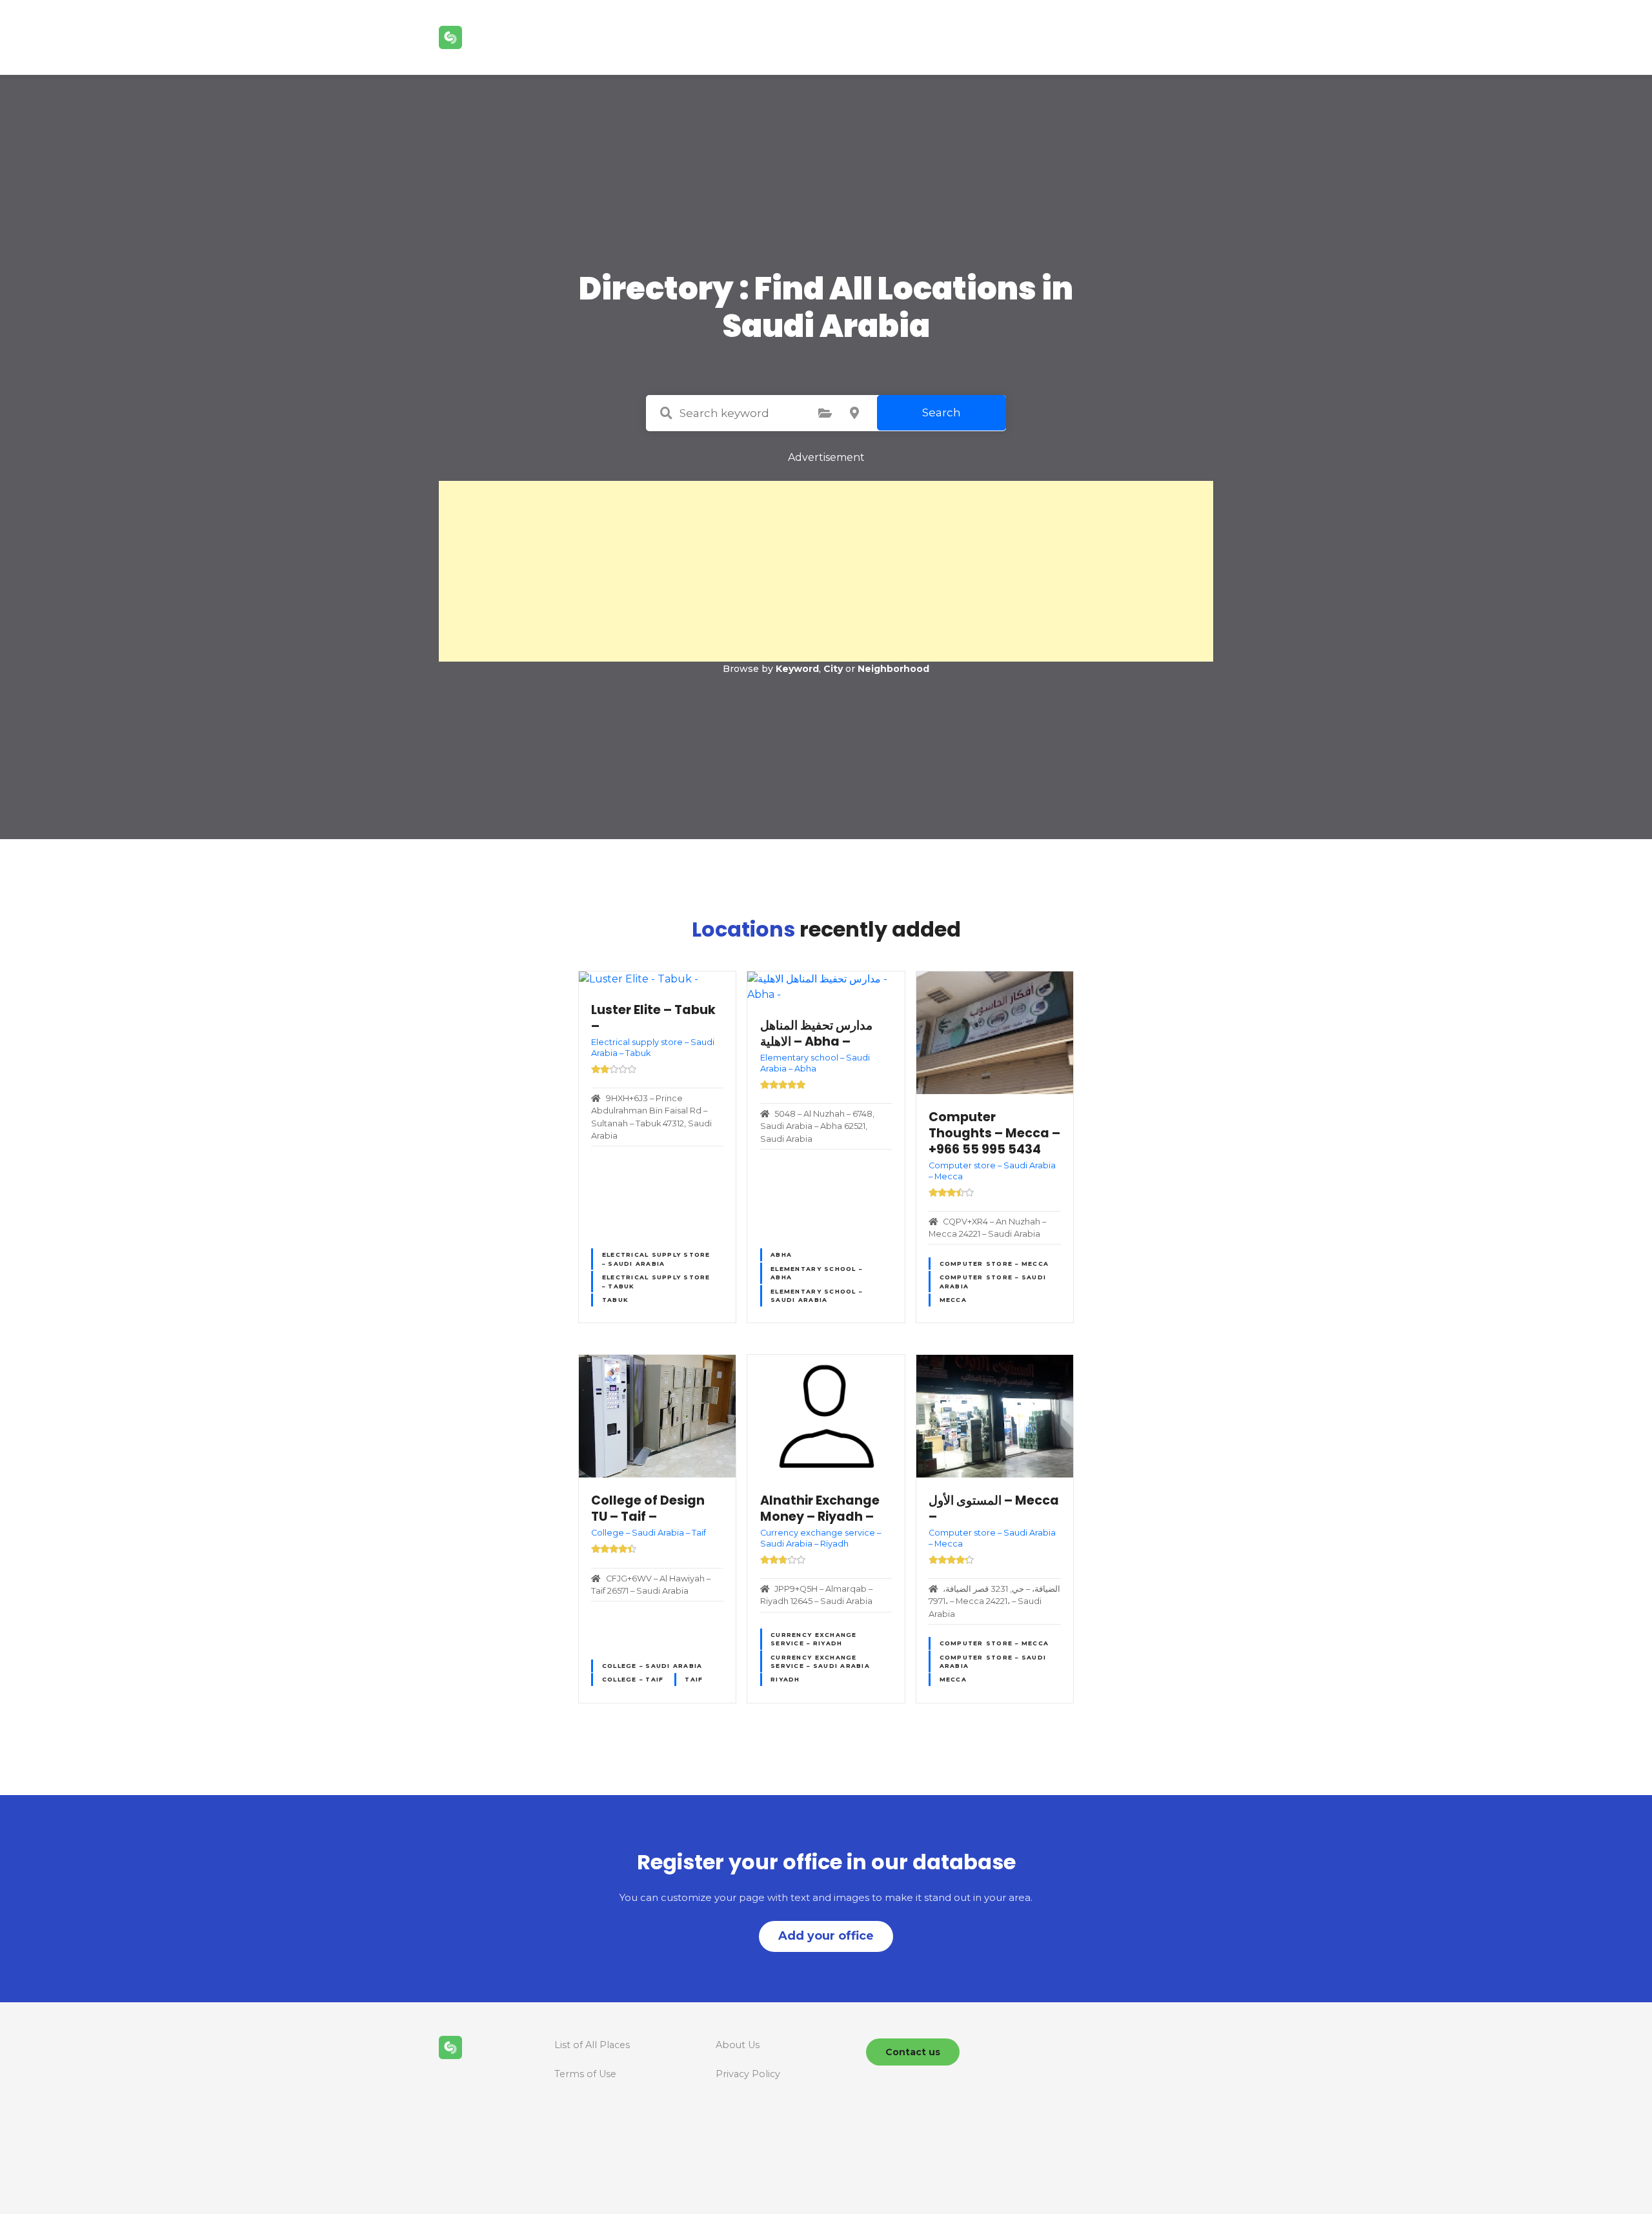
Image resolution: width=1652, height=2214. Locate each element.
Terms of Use (585, 2074)
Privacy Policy (748, 2074)
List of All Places (592, 2045)
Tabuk (615, 1300)
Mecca (953, 1300)
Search (942, 412)
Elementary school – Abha (816, 1273)
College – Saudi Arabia (652, 1666)
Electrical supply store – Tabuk (656, 1281)
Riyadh (785, 1679)
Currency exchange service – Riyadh (813, 1639)
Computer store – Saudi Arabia (993, 1281)
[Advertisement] (826, 571)
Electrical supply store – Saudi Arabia (656, 1259)
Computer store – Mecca (994, 1264)
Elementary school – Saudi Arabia (816, 1295)
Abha (781, 1254)
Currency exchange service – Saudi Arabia (820, 1661)
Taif (694, 1679)
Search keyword (666, 413)
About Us (738, 2045)
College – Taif (633, 1679)
